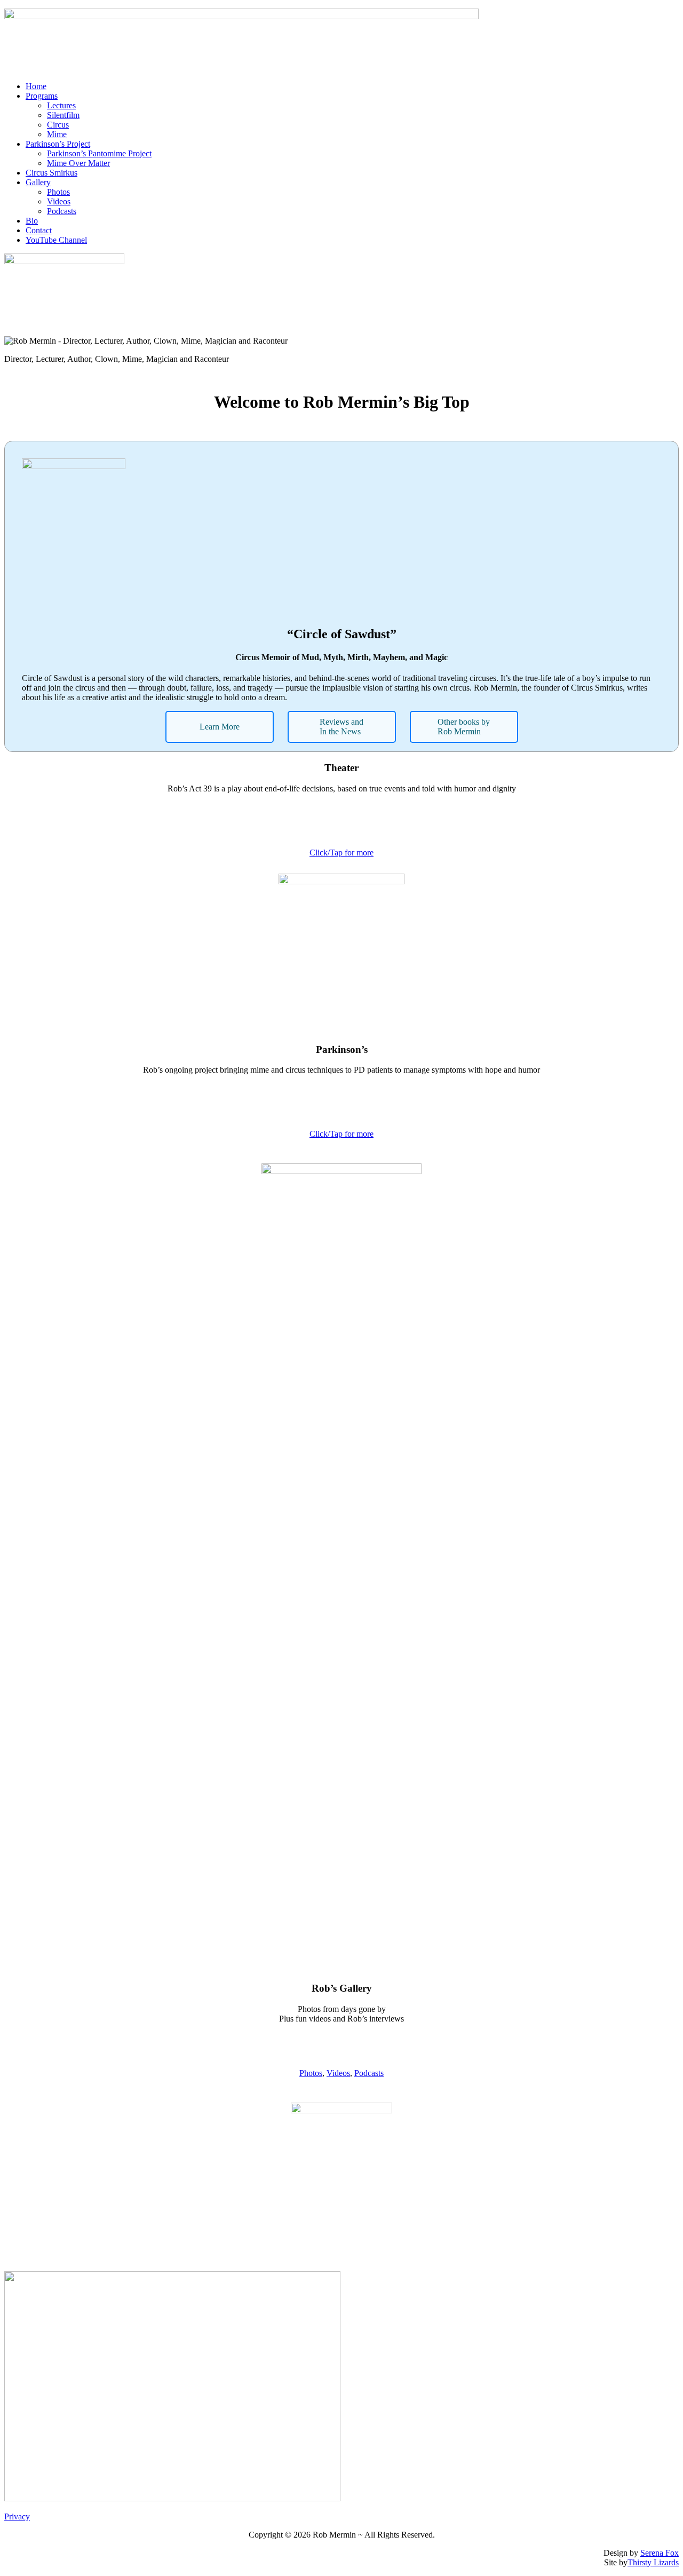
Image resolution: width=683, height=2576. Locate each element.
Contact (39, 230)
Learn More (220, 727)
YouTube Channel (56, 240)
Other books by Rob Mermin (464, 727)
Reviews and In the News (341, 727)
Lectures (61, 105)
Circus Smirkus (51, 173)
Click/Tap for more (341, 853)
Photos (58, 192)
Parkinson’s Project (58, 144)
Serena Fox (660, 2553)
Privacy (17, 2516)
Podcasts (62, 211)
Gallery (38, 182)
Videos (59, 201)
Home (36, 86)
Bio (32, 221)
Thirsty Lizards (653, 2562)
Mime (57, 134)
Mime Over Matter (78, 163)
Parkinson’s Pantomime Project (99, 153)
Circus (58, 125)
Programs (42, 96)
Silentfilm (63, 115)
